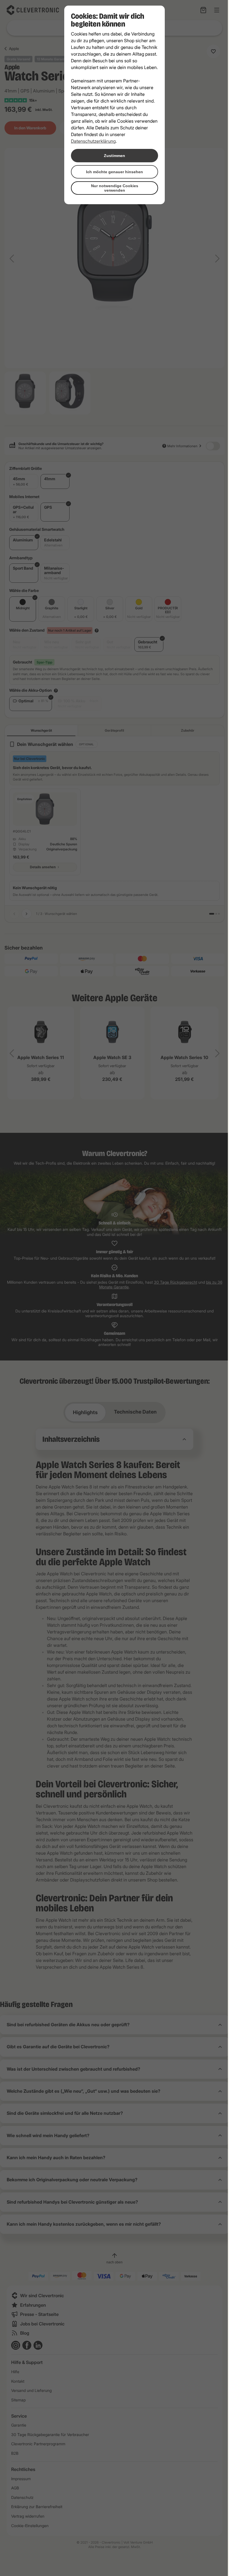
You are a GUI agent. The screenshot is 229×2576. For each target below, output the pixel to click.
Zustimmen (113, 156)
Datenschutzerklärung (91, 141)
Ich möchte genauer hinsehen (113, 172)
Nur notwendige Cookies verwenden (112, 188)
